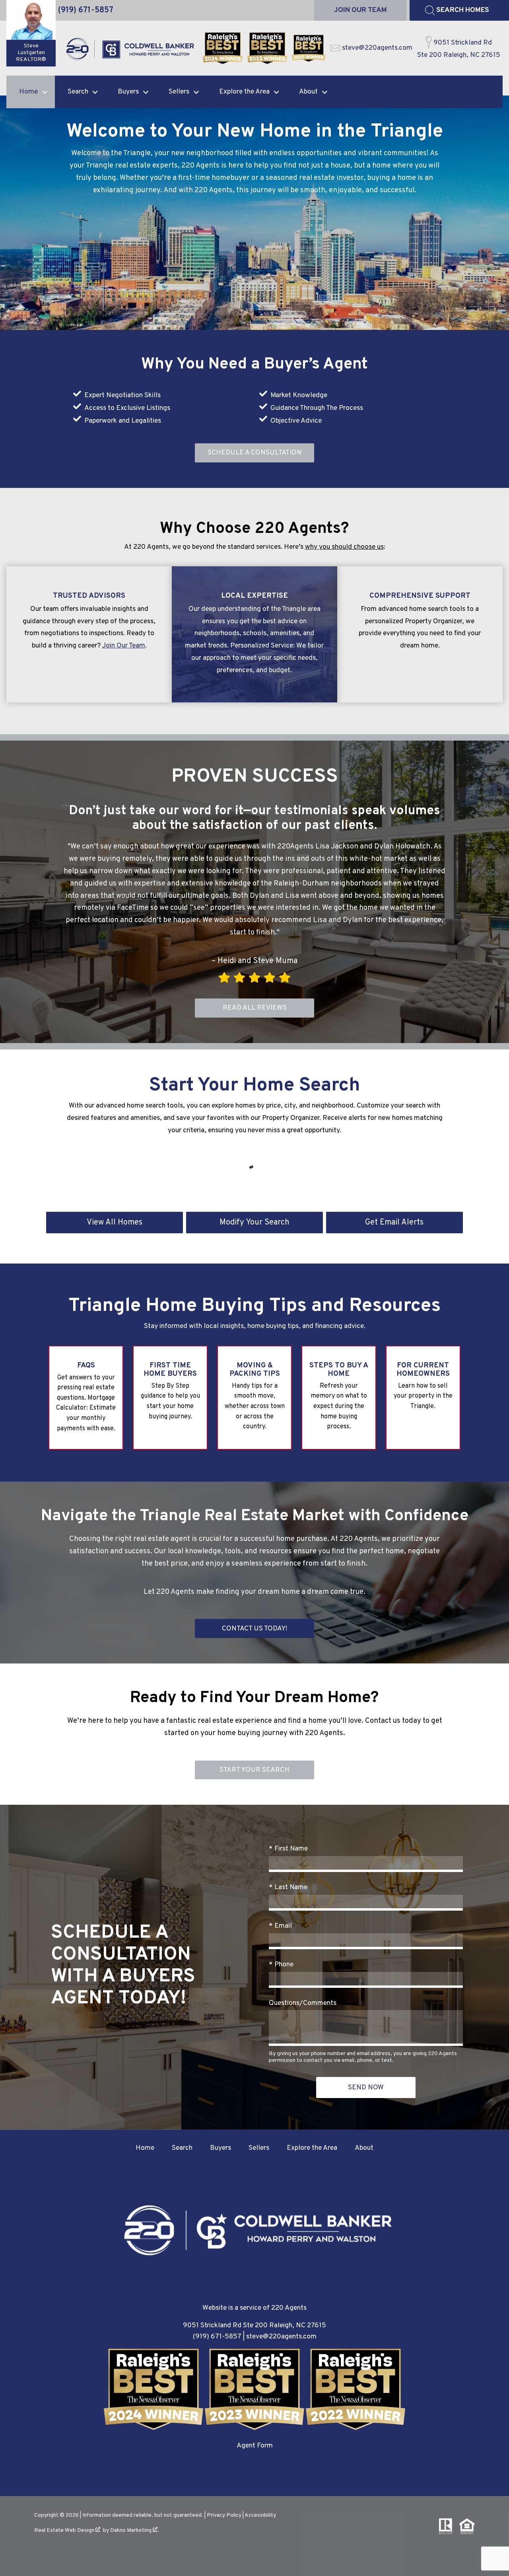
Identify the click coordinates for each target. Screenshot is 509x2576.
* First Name (288, 1849)
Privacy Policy (224, 2515)
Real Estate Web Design (65, 2530)
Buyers (221, 2148)
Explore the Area (312, 2148)
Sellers (259, 2148)
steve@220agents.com (281, 2337)
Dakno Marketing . (135, 2530)
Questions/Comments (303, 2003)
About (364, 2148)
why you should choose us (344, 547)
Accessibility (260, 2515)
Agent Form (255, 2446)
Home (145, 2148)
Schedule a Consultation (255, 453)
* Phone (281, 1965)
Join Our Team (124, 646)
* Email (280, 1926)
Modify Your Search (254, 1223)
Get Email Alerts (394, 1223)
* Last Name (288, 1887)
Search (182, 2148)
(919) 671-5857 (217, 2337)
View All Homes (115, 1223)
